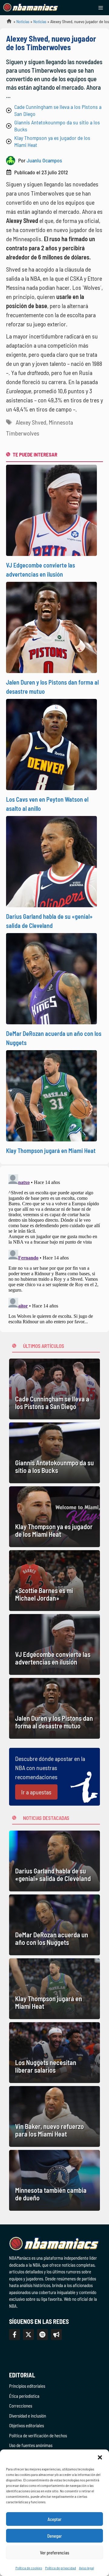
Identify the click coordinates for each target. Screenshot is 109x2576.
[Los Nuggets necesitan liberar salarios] (54, 2053)
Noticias (23, 21)
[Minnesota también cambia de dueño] (54, 2180)
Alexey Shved (31, 422)
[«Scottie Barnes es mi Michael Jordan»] (54, 1581)
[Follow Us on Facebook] (15, 2335)
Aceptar (54, 2519)
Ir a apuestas (36, 1792)
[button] (100, 2457)
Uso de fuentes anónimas (31, 2445)
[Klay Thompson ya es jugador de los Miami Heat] (54, 1517)
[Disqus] (54, 1248)
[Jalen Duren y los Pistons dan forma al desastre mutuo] (54, 1708)
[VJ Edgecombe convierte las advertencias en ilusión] (54, 1644)
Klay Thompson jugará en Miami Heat (51, 1151)
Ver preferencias (55, 2553)
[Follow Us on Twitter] (28, 2335)
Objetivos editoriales (26, 2425)
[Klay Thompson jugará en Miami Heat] (54, 1989)
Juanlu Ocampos (44, 160)
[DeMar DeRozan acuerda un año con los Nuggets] (54, 1925)
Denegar (54, 2536)
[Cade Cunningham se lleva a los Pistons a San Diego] (54, 1389)
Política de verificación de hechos (38, 2435)
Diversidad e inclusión (28, 2416)
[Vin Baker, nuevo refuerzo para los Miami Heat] (54, 2116)
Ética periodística (24, 2396)
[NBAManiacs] (31, 8)
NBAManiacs (7, 23)
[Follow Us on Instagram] (42, 2335)
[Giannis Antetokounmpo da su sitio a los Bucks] (54, 1453)
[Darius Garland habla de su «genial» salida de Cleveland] (54, 1861)
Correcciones (21, 2406)
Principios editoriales (27, 2386)
